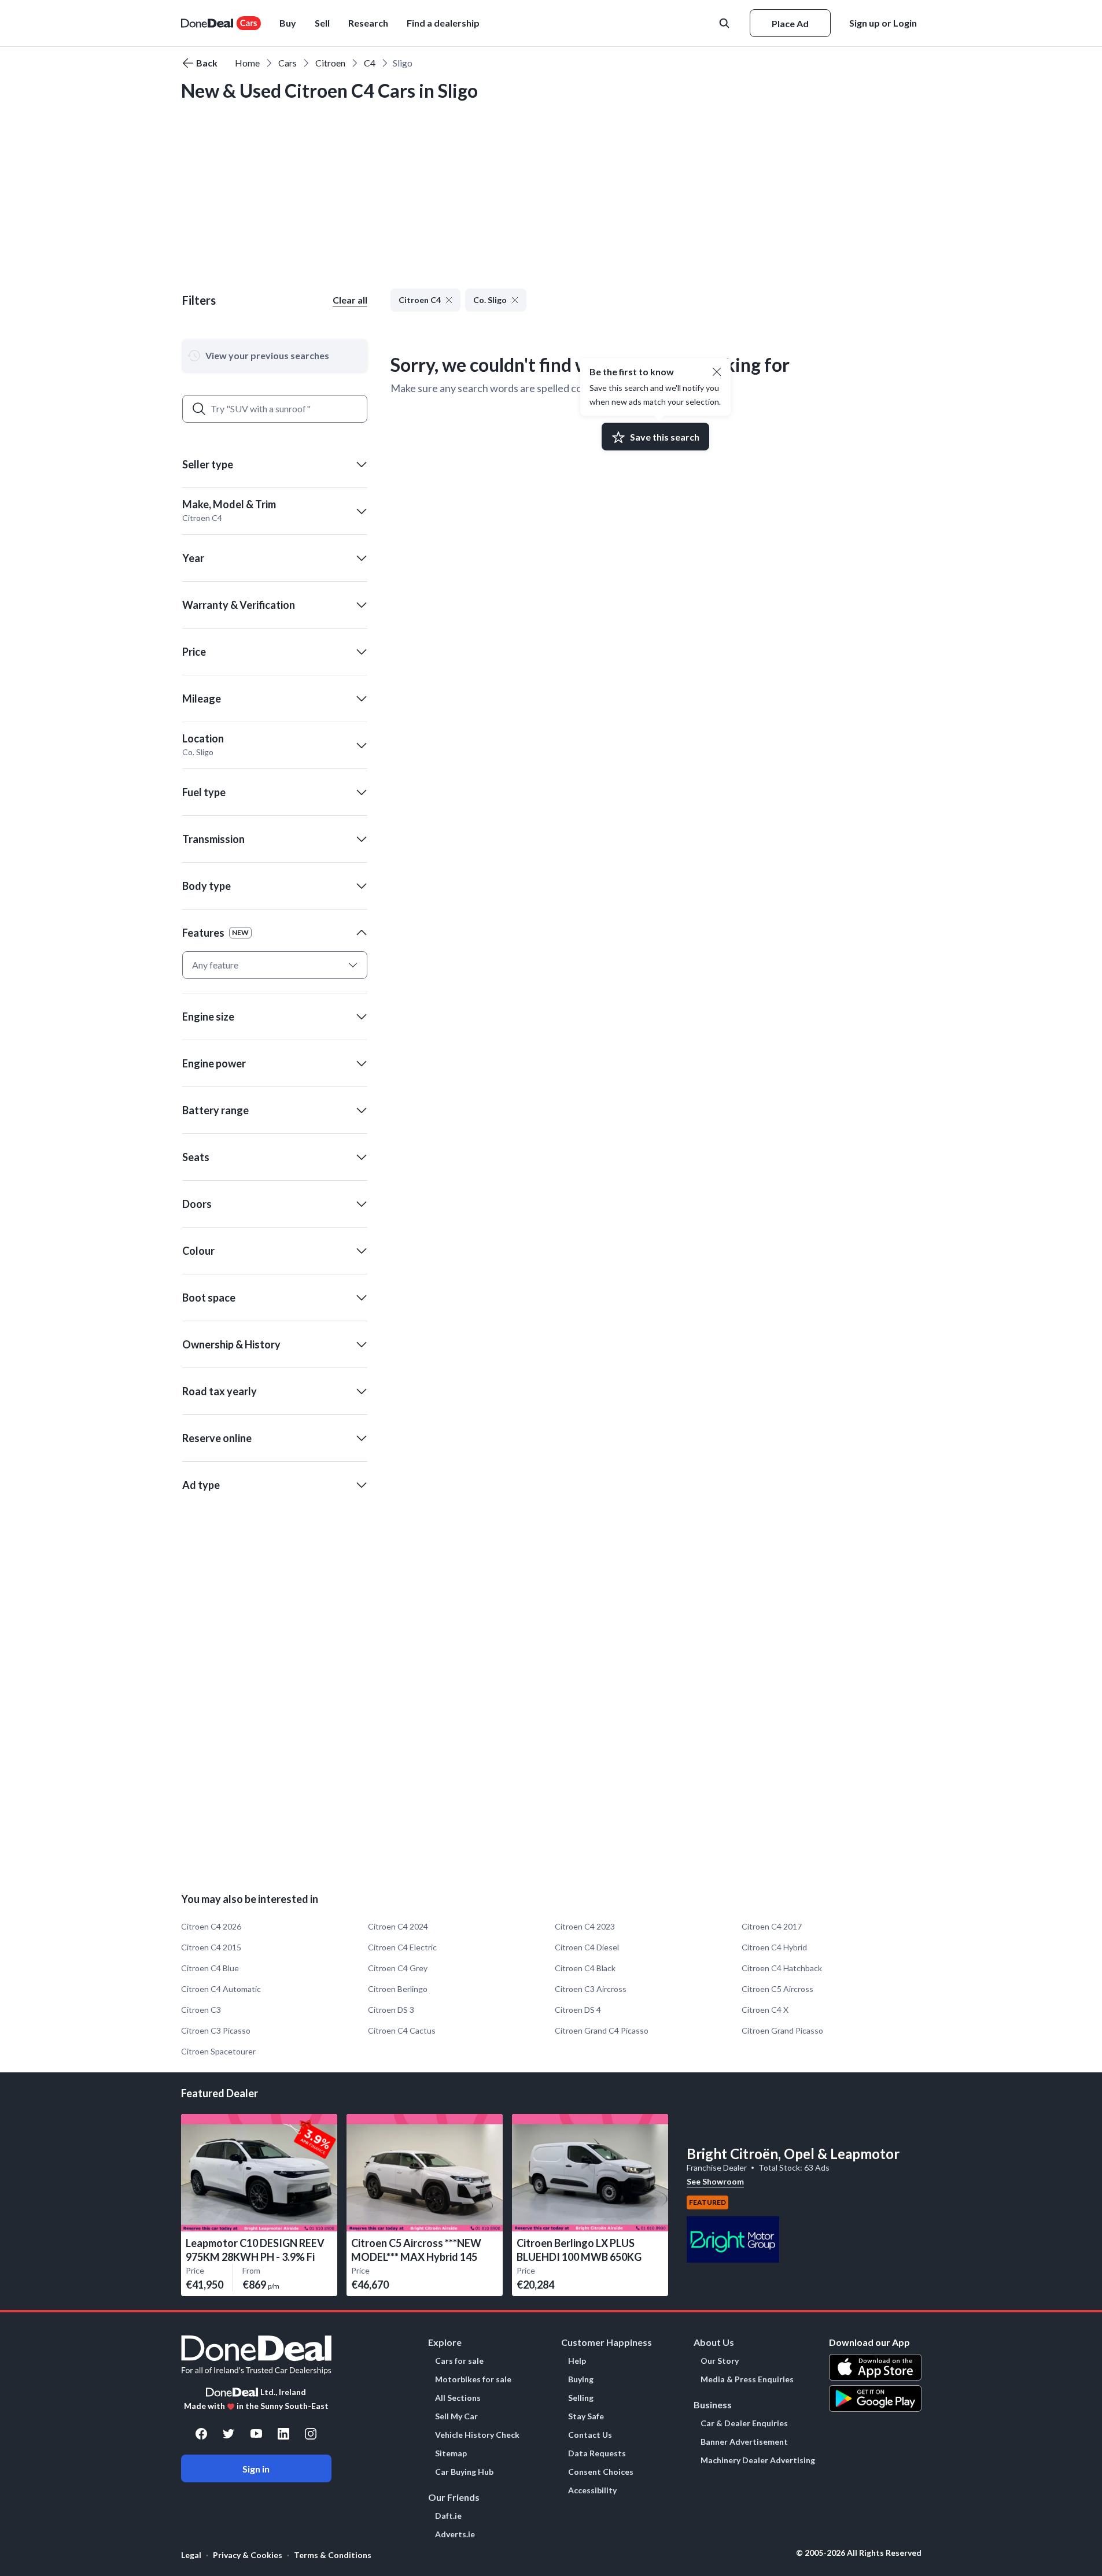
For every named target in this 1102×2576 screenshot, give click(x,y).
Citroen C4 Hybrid (774, 1947)
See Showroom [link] (715, 2181)
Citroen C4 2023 (585, 1926)
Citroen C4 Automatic (221, 1989)
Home (247, 63)
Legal (191, 2555)
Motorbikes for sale (473, 2379)
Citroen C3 (201, 2010)
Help (577, 2361)
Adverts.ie (455, 2534)
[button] (443, 23)
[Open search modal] (725, 23)
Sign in (256, 2469)
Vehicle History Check (477, 2435)
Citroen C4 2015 (211, 1947)
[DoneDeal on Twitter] (228, 2434)
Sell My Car (456, 2416)
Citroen (330, 63)
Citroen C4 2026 (211, 1926)
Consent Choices (601, 2472)
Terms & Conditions (333, 2555)
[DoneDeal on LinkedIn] (283, 2434)
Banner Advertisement (744, 2442)
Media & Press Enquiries (747, 2379)
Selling (581, 2398)
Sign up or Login (883, 23)
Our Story (720, 2361)
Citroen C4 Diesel (587, 1947)
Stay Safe (586, 2416)
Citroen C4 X (765, 2010)
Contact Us (590, 2435)
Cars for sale (459, 2361)
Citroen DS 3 (391, 2010)
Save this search (665, 437)
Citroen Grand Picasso (782, 2030)
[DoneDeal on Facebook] (201, 2434)
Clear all (350, 300)
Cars (288, 63)
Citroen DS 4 (578, 2010)
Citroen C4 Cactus (402, 2030)
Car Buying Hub (464, 2472)
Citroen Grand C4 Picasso (602, 2030)
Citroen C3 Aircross (591, 1989)
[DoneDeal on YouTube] (256, 2434)
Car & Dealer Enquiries (744, 2423)
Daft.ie (448, 2516)
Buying (581, 2379)
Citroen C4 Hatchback (782, 1968)
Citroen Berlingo (398, 1989)
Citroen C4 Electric (402, 1947)
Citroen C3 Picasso (216, 2030)
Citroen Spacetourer (218, 2051)
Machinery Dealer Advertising (758, 2460)
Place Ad (790, 23)
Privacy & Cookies (248, 2555)
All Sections (458, 2398)
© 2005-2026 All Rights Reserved (859, 2553)
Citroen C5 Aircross (777, 1989)
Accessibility (592, 2490)
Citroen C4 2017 (772, 1926)
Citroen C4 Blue (210, 1968)
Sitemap (451, 2453)
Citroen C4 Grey (398, 1968)
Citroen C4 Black (585, 1968)
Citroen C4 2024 (398, 1926)
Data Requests (597, 2453)
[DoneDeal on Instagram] (311, 2434)
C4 (370, 63)
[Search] (199, 409)
